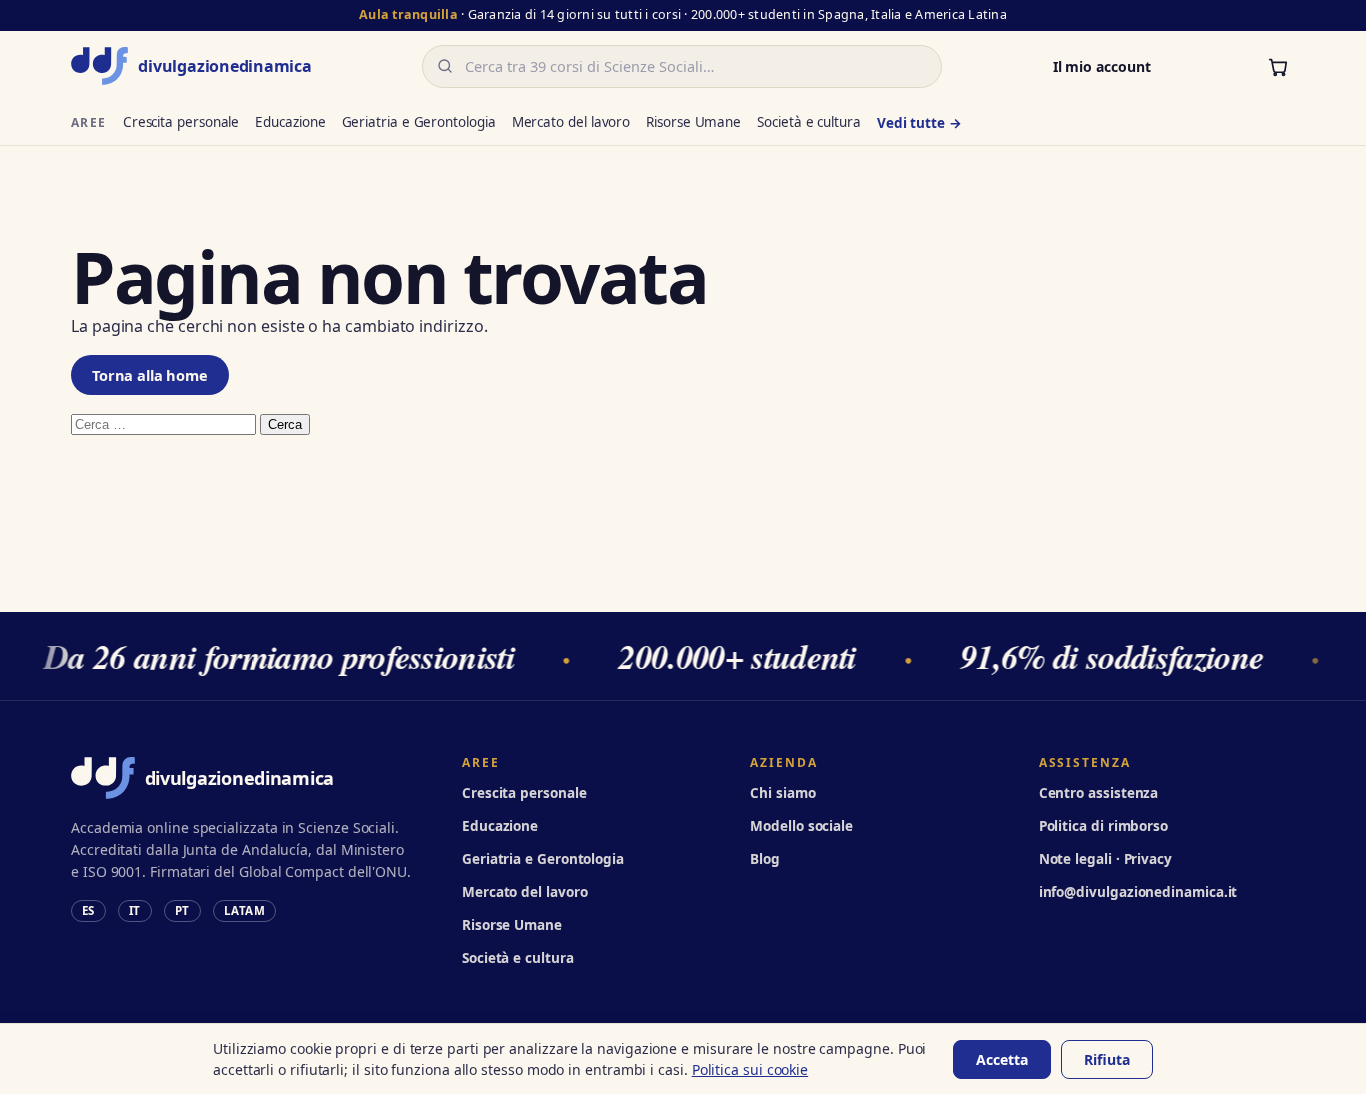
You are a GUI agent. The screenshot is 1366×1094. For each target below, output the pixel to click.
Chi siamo (782, 793)
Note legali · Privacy (1105, 859)
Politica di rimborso (1103, 826)
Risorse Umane (693, 122)
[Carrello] (1278, 66)
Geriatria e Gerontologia (419, 122)
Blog (765, 859)
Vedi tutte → (919, 123)
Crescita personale (181, 122)
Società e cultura (809, 122)
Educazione (290, 122)
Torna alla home (150, 375)
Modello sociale (801, 826)
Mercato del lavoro (571, 122)
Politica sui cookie (750, 1069)
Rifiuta (1107, 1059)
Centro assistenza (1099, 793)
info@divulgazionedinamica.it (1138, 892)
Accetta (1002, 1059)
